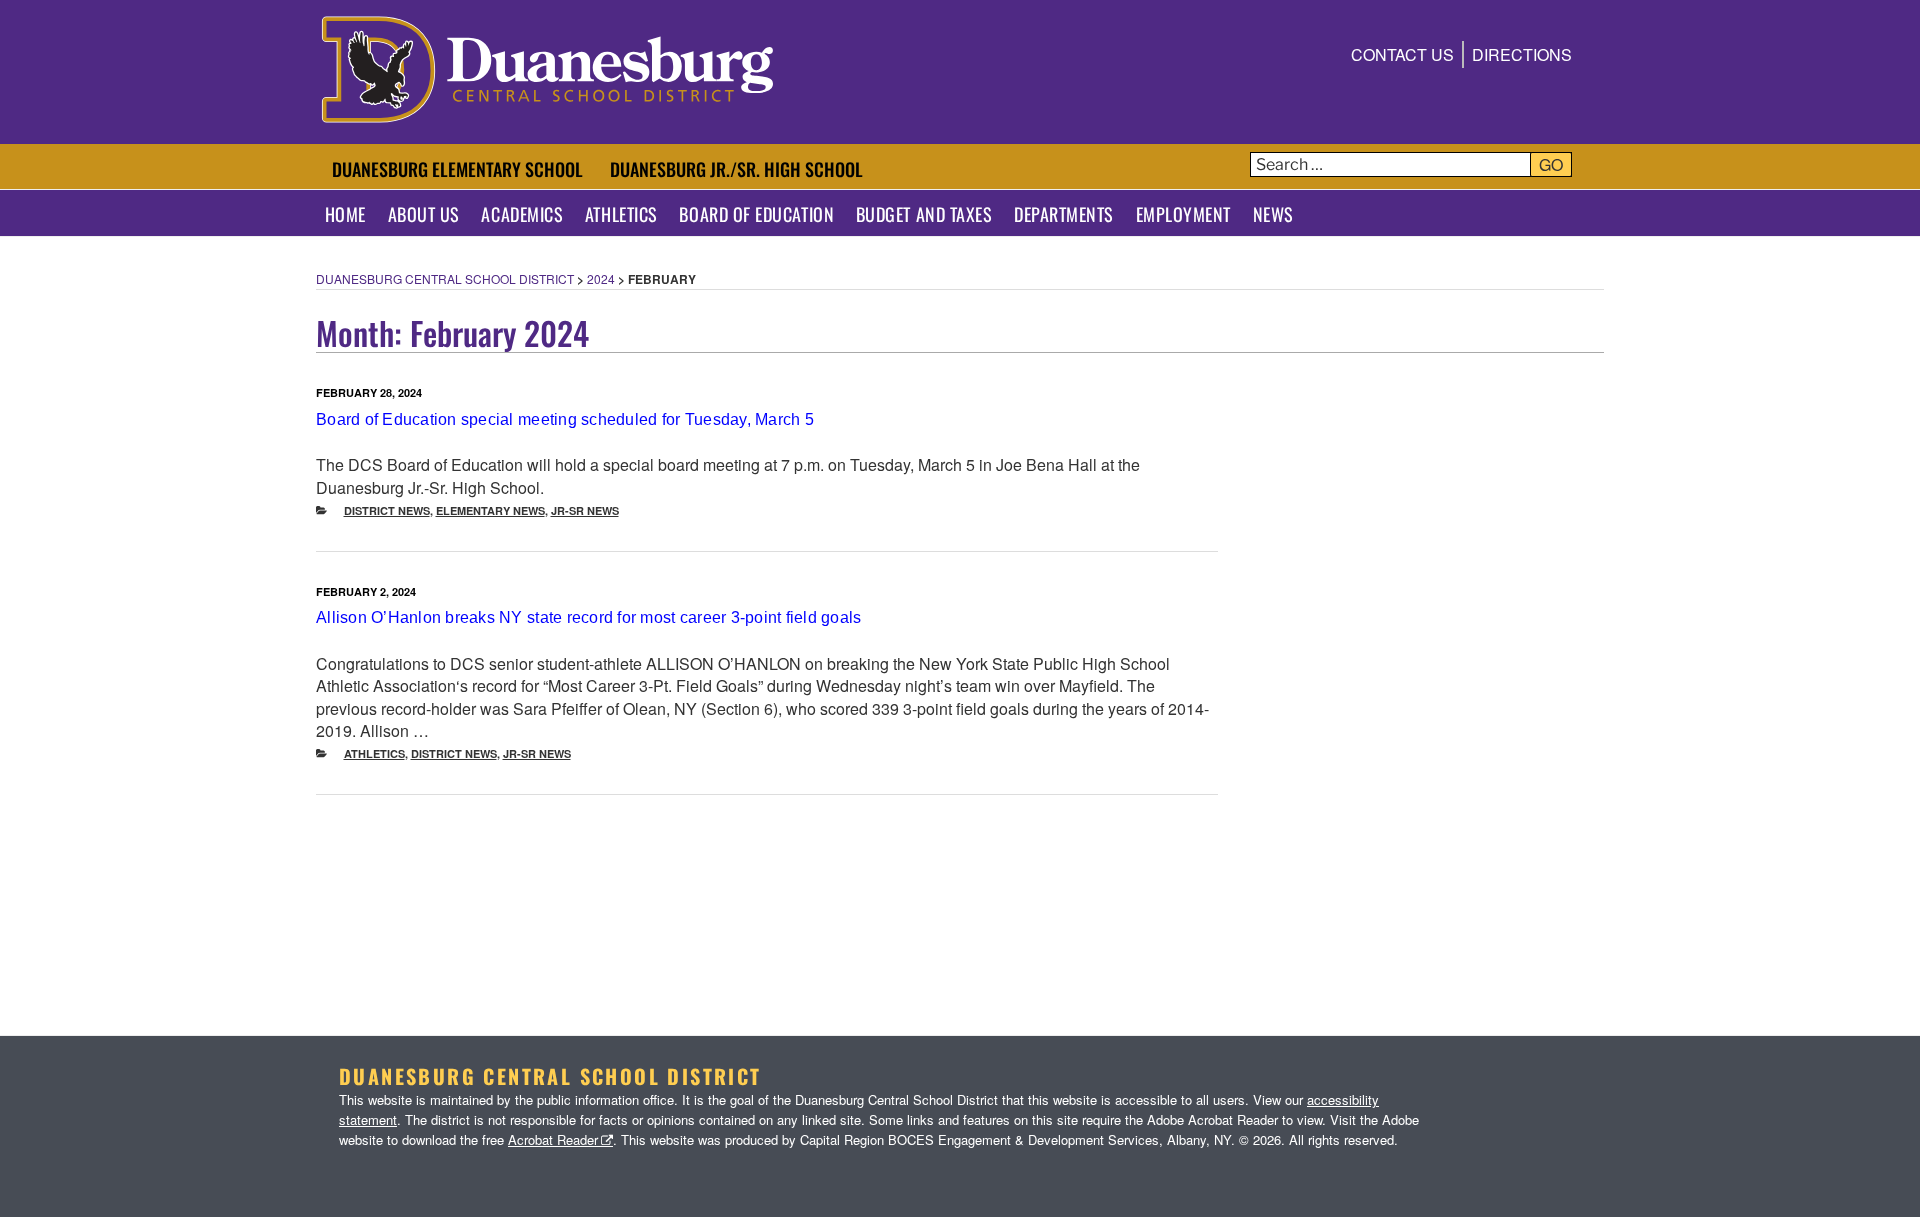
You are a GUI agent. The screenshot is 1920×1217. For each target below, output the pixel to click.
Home (345, 214)
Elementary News (490, 510)
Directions (1522, 54)
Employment (1183, 214)
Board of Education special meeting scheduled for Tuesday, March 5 (565, 419)
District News (387, 510)
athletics (374, 753)
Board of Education (756, 214)
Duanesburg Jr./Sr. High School (736, 169)
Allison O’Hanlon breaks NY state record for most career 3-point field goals (589, 617)
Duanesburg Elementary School (457, 169)
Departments (1064, 214)
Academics (522, 214)
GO (1551, 164)
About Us (424, 214)
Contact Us (1402, 54)
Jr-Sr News (585, 510)
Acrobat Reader (553, 1139)
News (1273, 214)
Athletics (621, 214)
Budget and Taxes (924, 214)
